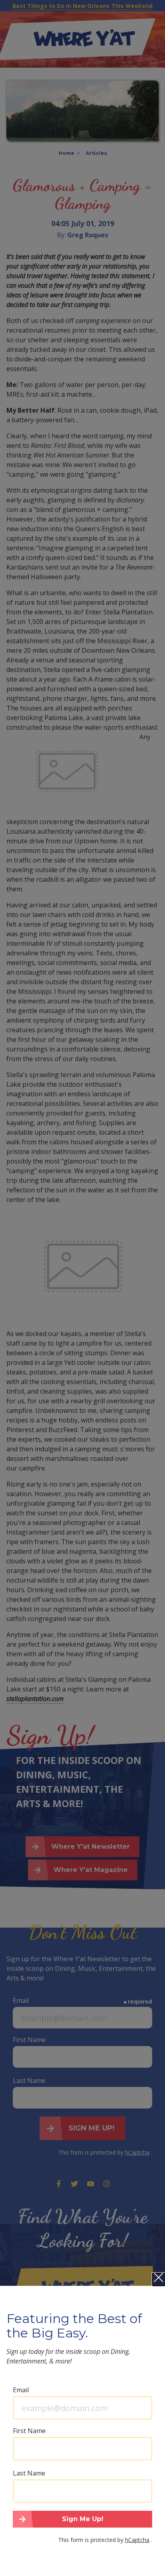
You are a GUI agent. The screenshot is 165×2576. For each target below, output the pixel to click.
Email (21, 2390)
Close (159, 2279)
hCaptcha (137, 2540)
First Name (29, 2431)
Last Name (29, 2473)
